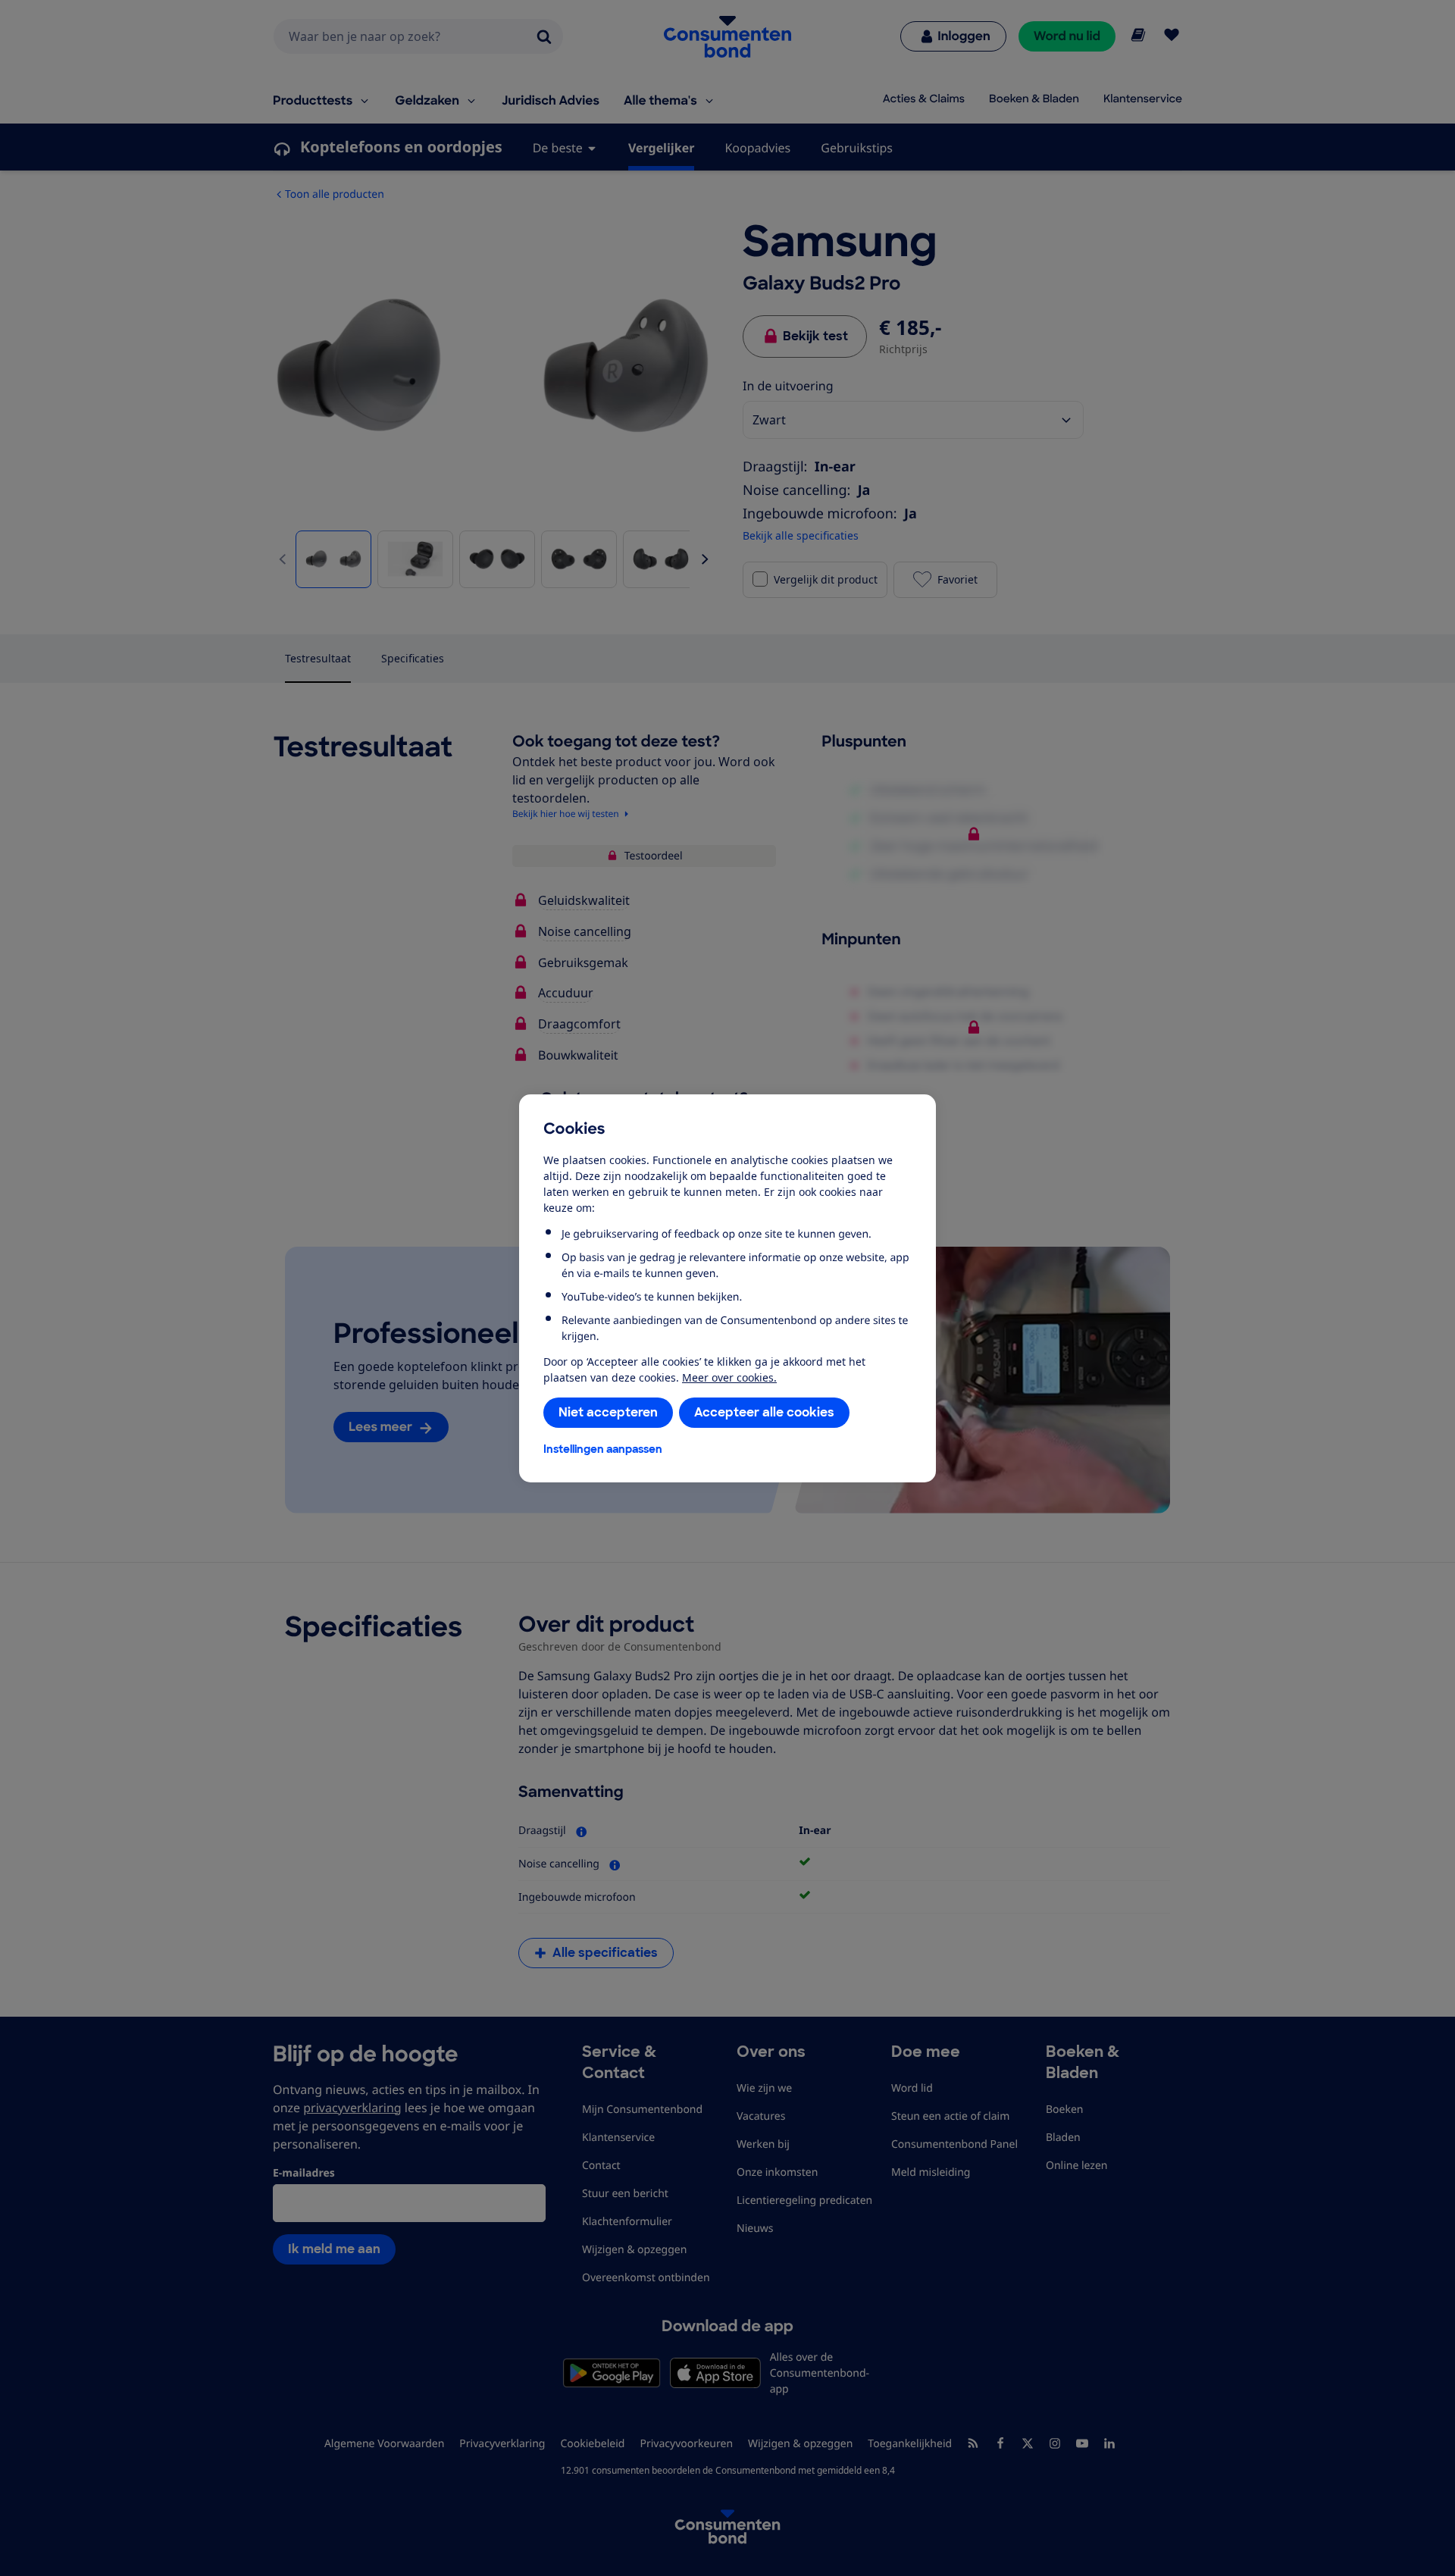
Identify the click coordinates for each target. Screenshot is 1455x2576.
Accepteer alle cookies (764, 1412)
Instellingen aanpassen (603, 1449)
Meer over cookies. (729, 1377)
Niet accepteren (608, 1412)
